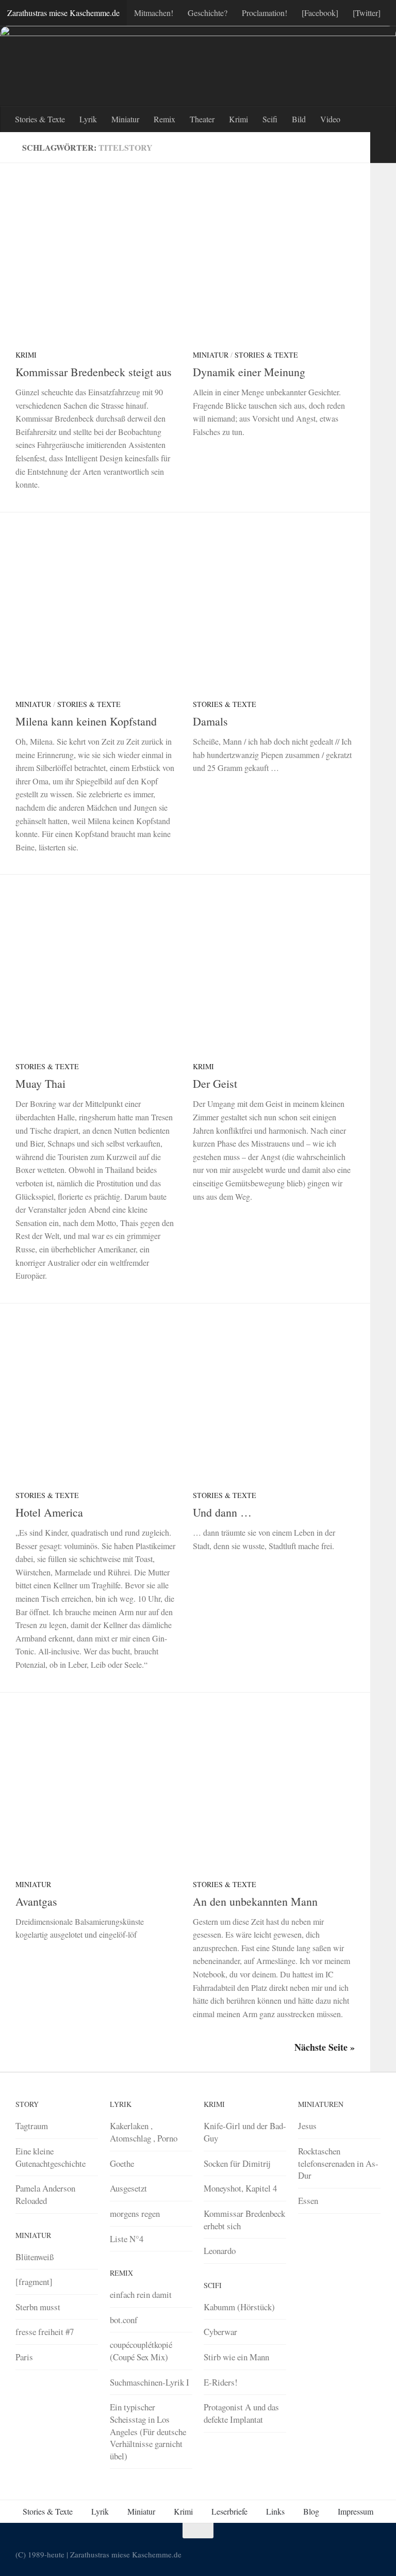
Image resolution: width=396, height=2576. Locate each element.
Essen (308, 2201)
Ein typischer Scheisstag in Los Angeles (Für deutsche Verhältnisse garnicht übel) (148, 2432)
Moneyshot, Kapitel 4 (240, 2188)
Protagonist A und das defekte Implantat (241, 2413)
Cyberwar (220, 2332)
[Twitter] (367, 13)
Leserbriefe (229, 2511)
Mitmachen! (154, 13)
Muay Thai (40, 1083)
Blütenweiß (35, 2257)
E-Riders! (221, 2382)
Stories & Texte (40, 119)
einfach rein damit (141, 2295)
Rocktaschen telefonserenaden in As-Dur (338, 2163)
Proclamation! (265, 13)
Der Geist (215, 1083)
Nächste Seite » (325, 2047)
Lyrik (88, 119)
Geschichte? (208, 13)
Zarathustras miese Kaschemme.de (63, 13)
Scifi (270, 119)
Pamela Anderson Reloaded (45, 2194)
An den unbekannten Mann (255, 1901)
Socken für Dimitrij (237, 2163)
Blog (311, 2511)
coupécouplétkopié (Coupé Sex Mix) (141, 2351)
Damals (210, 721)
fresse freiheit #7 (45, 2332)
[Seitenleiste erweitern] (383, 148)
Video (330, 119)
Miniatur (125, 119)
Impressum (356, 2511)
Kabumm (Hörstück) (239, 2307)
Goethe (122, 2163)
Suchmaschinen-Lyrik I (150, 2382)
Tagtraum (32, 2126)
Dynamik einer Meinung (249, 372)
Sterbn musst (38, 2307)
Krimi (238, 119)
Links (275, 2511)
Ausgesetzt (128, 2188)
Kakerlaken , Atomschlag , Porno (144, 2132)
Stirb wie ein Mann (236, 2357)
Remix (164, 119)
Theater (202, 119)
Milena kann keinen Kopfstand (86, 721)
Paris (24, 2357)
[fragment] (34, 2282)
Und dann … (222, 1512)
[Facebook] (320, 13)
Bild (299, 119)
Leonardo (220, 2251)
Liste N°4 (127, 2239)
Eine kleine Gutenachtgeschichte (51, 2157)
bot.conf (124, 2320)
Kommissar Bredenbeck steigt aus (94, 372)
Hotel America (49, 1512)
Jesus (307, 2126)
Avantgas (36, 1901)
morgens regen (135, 2213)
